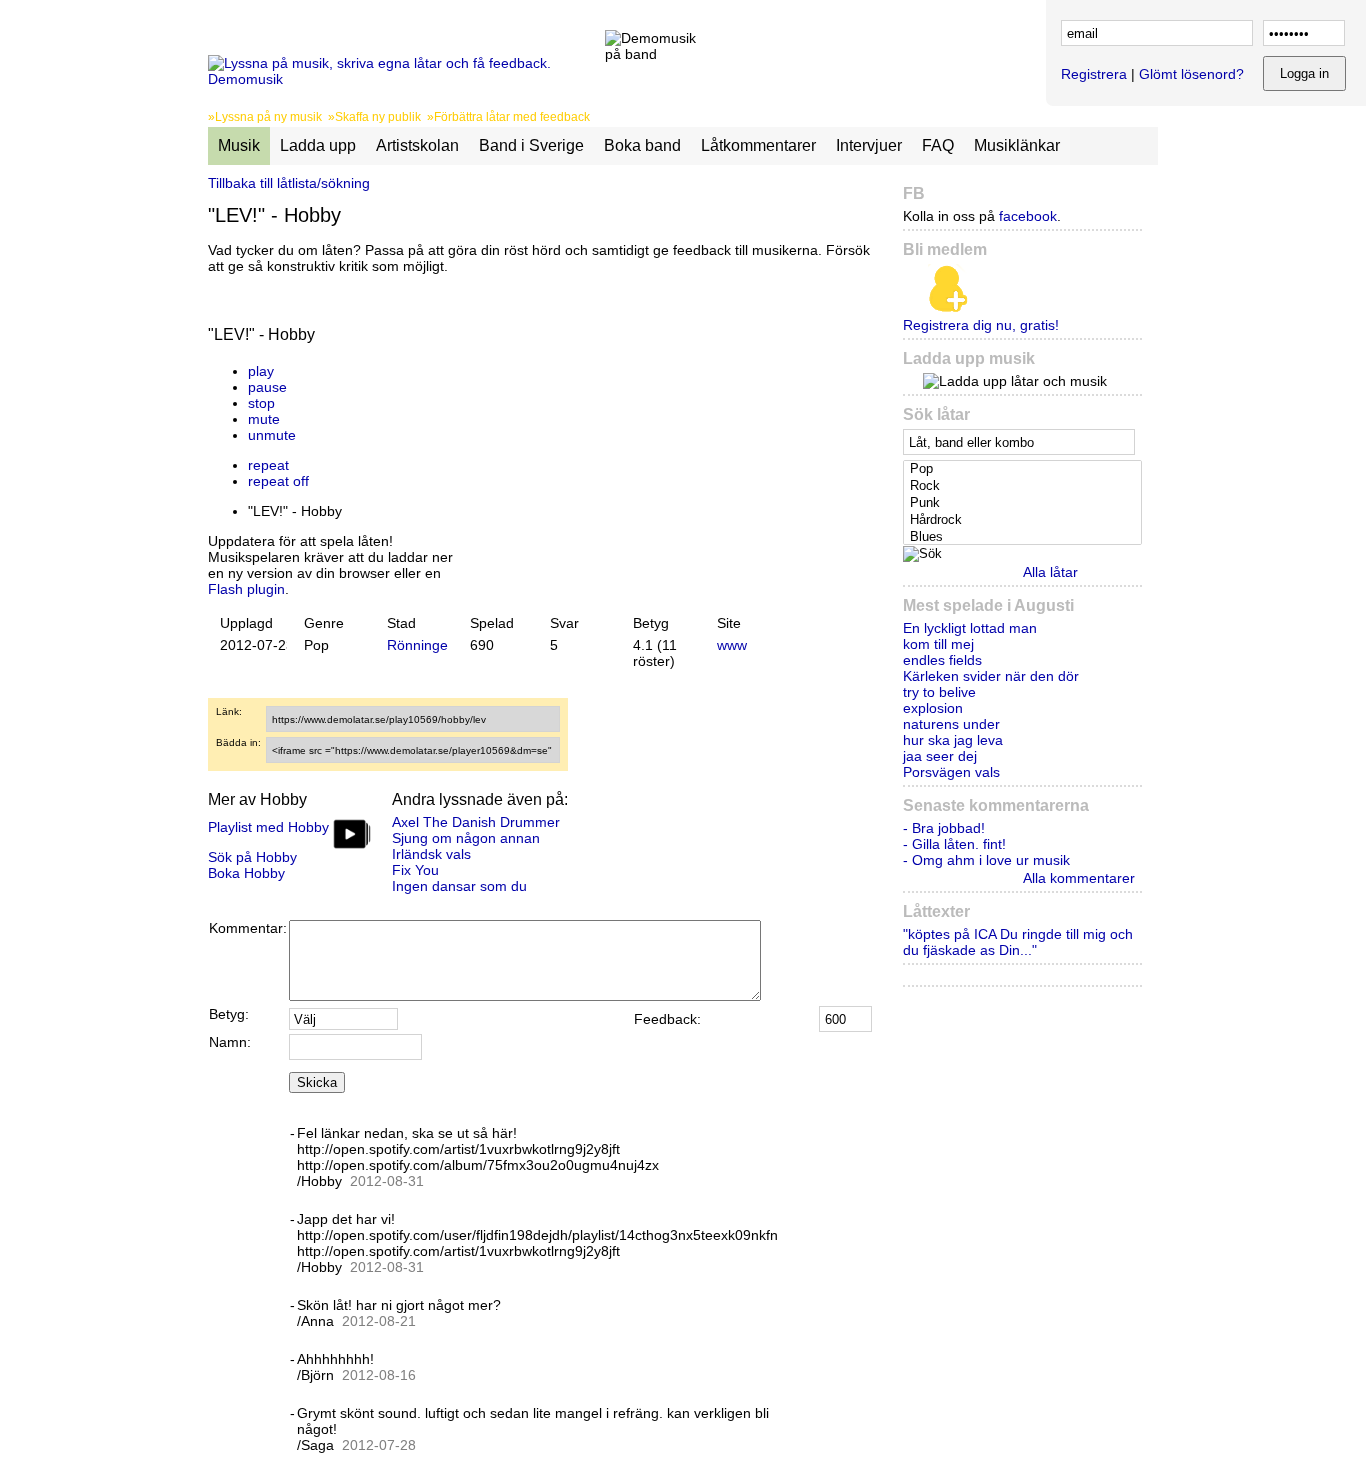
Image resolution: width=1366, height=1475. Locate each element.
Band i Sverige (531, 145)
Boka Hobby (246, 873)
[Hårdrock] (1024, 520)
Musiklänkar (1017, 145)
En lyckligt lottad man (970, 628)
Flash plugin (246, 589)
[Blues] (1024, 537)
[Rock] (1024, 486)
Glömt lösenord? (1191, 74)
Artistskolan (417, 145)
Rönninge (417, 645)
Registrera (1094, 74)
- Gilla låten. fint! (954, 844)
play (261, 371)
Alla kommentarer (1079, 878)
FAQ (938, 145)
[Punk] (1024, 503)
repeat (268, 465)
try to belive (939, 692)
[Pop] (1024, 469)
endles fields (942, 660)
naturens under (951, 724)
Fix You (415, 870)
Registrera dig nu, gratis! (981, 325)
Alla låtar (1050, 572)
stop (261, 403)
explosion (933, 708)
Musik (239, 145)
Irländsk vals (431, 854)
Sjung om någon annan (466, 838)
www (732, 645)
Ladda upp (318, 145)
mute (264, 419)
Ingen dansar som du (459, 886)
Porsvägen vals (951, 772)
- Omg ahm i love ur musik (986, 860)
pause (267, 387)
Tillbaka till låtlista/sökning (289, 183)
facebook (1028, 216)
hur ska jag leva (953, 740)
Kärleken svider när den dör (991, 676)
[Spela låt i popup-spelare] (479, 355)
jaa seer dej (940, 756)
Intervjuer (869, 145)
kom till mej (938, 644)
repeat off (278, 481)
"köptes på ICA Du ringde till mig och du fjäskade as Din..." (1018, 942)
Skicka (317, 1082)
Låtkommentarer (758, 145)
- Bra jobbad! (944, 828)
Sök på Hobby (252, 857)
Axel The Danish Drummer (476, 822)
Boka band (642, 145)
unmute (272, 435)
